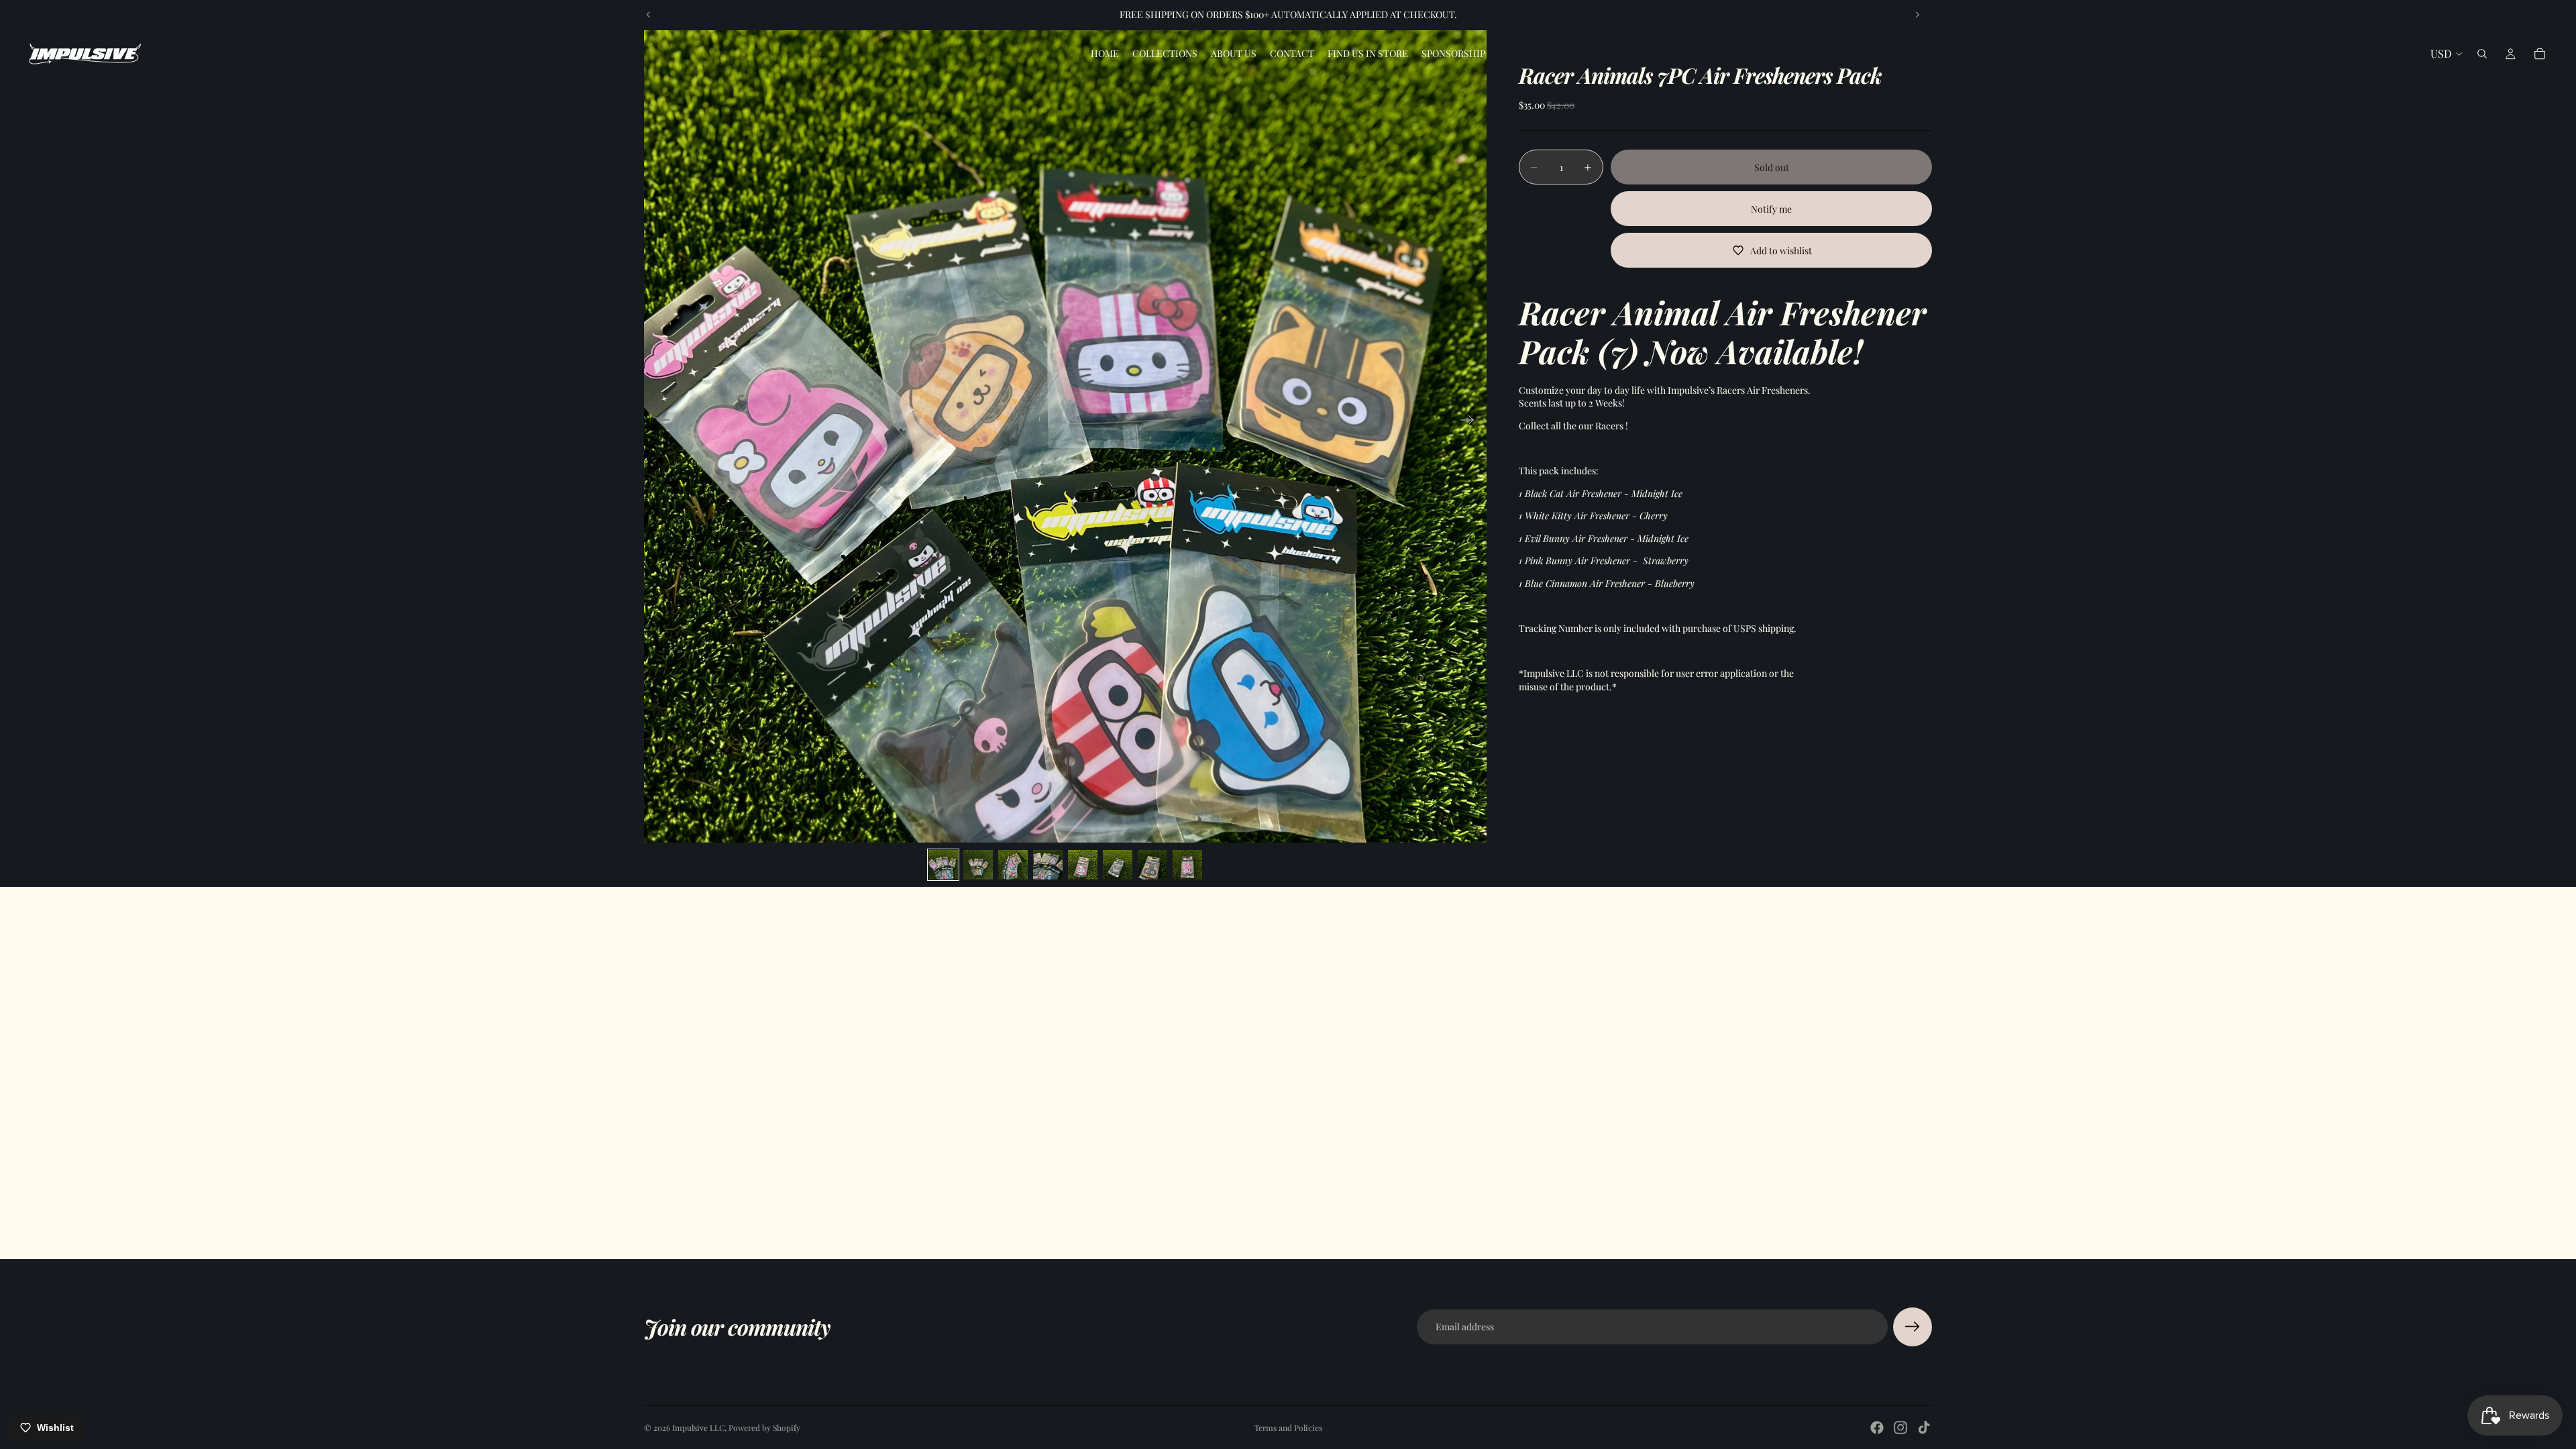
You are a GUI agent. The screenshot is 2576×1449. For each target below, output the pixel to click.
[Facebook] (1877, 1428)
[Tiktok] (1924, 1428)
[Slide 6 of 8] (1118, 865)
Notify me (1771, 209)
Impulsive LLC (698, 1428)
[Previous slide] (649, 15)
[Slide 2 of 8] (978, 865)
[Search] (2482, 54)
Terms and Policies (1288, 1428)
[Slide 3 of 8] (1013, 865)
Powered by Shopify (764, 1428)
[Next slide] (1917, 15)
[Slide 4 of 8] (1048, 865)
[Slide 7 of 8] (1152, 865)
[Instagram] (1900, 1428)
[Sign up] (1913, 1327)
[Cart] (2540, 54)
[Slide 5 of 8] (1083, 865)
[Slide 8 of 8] (1187, 865)
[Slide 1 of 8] (943, 865)
